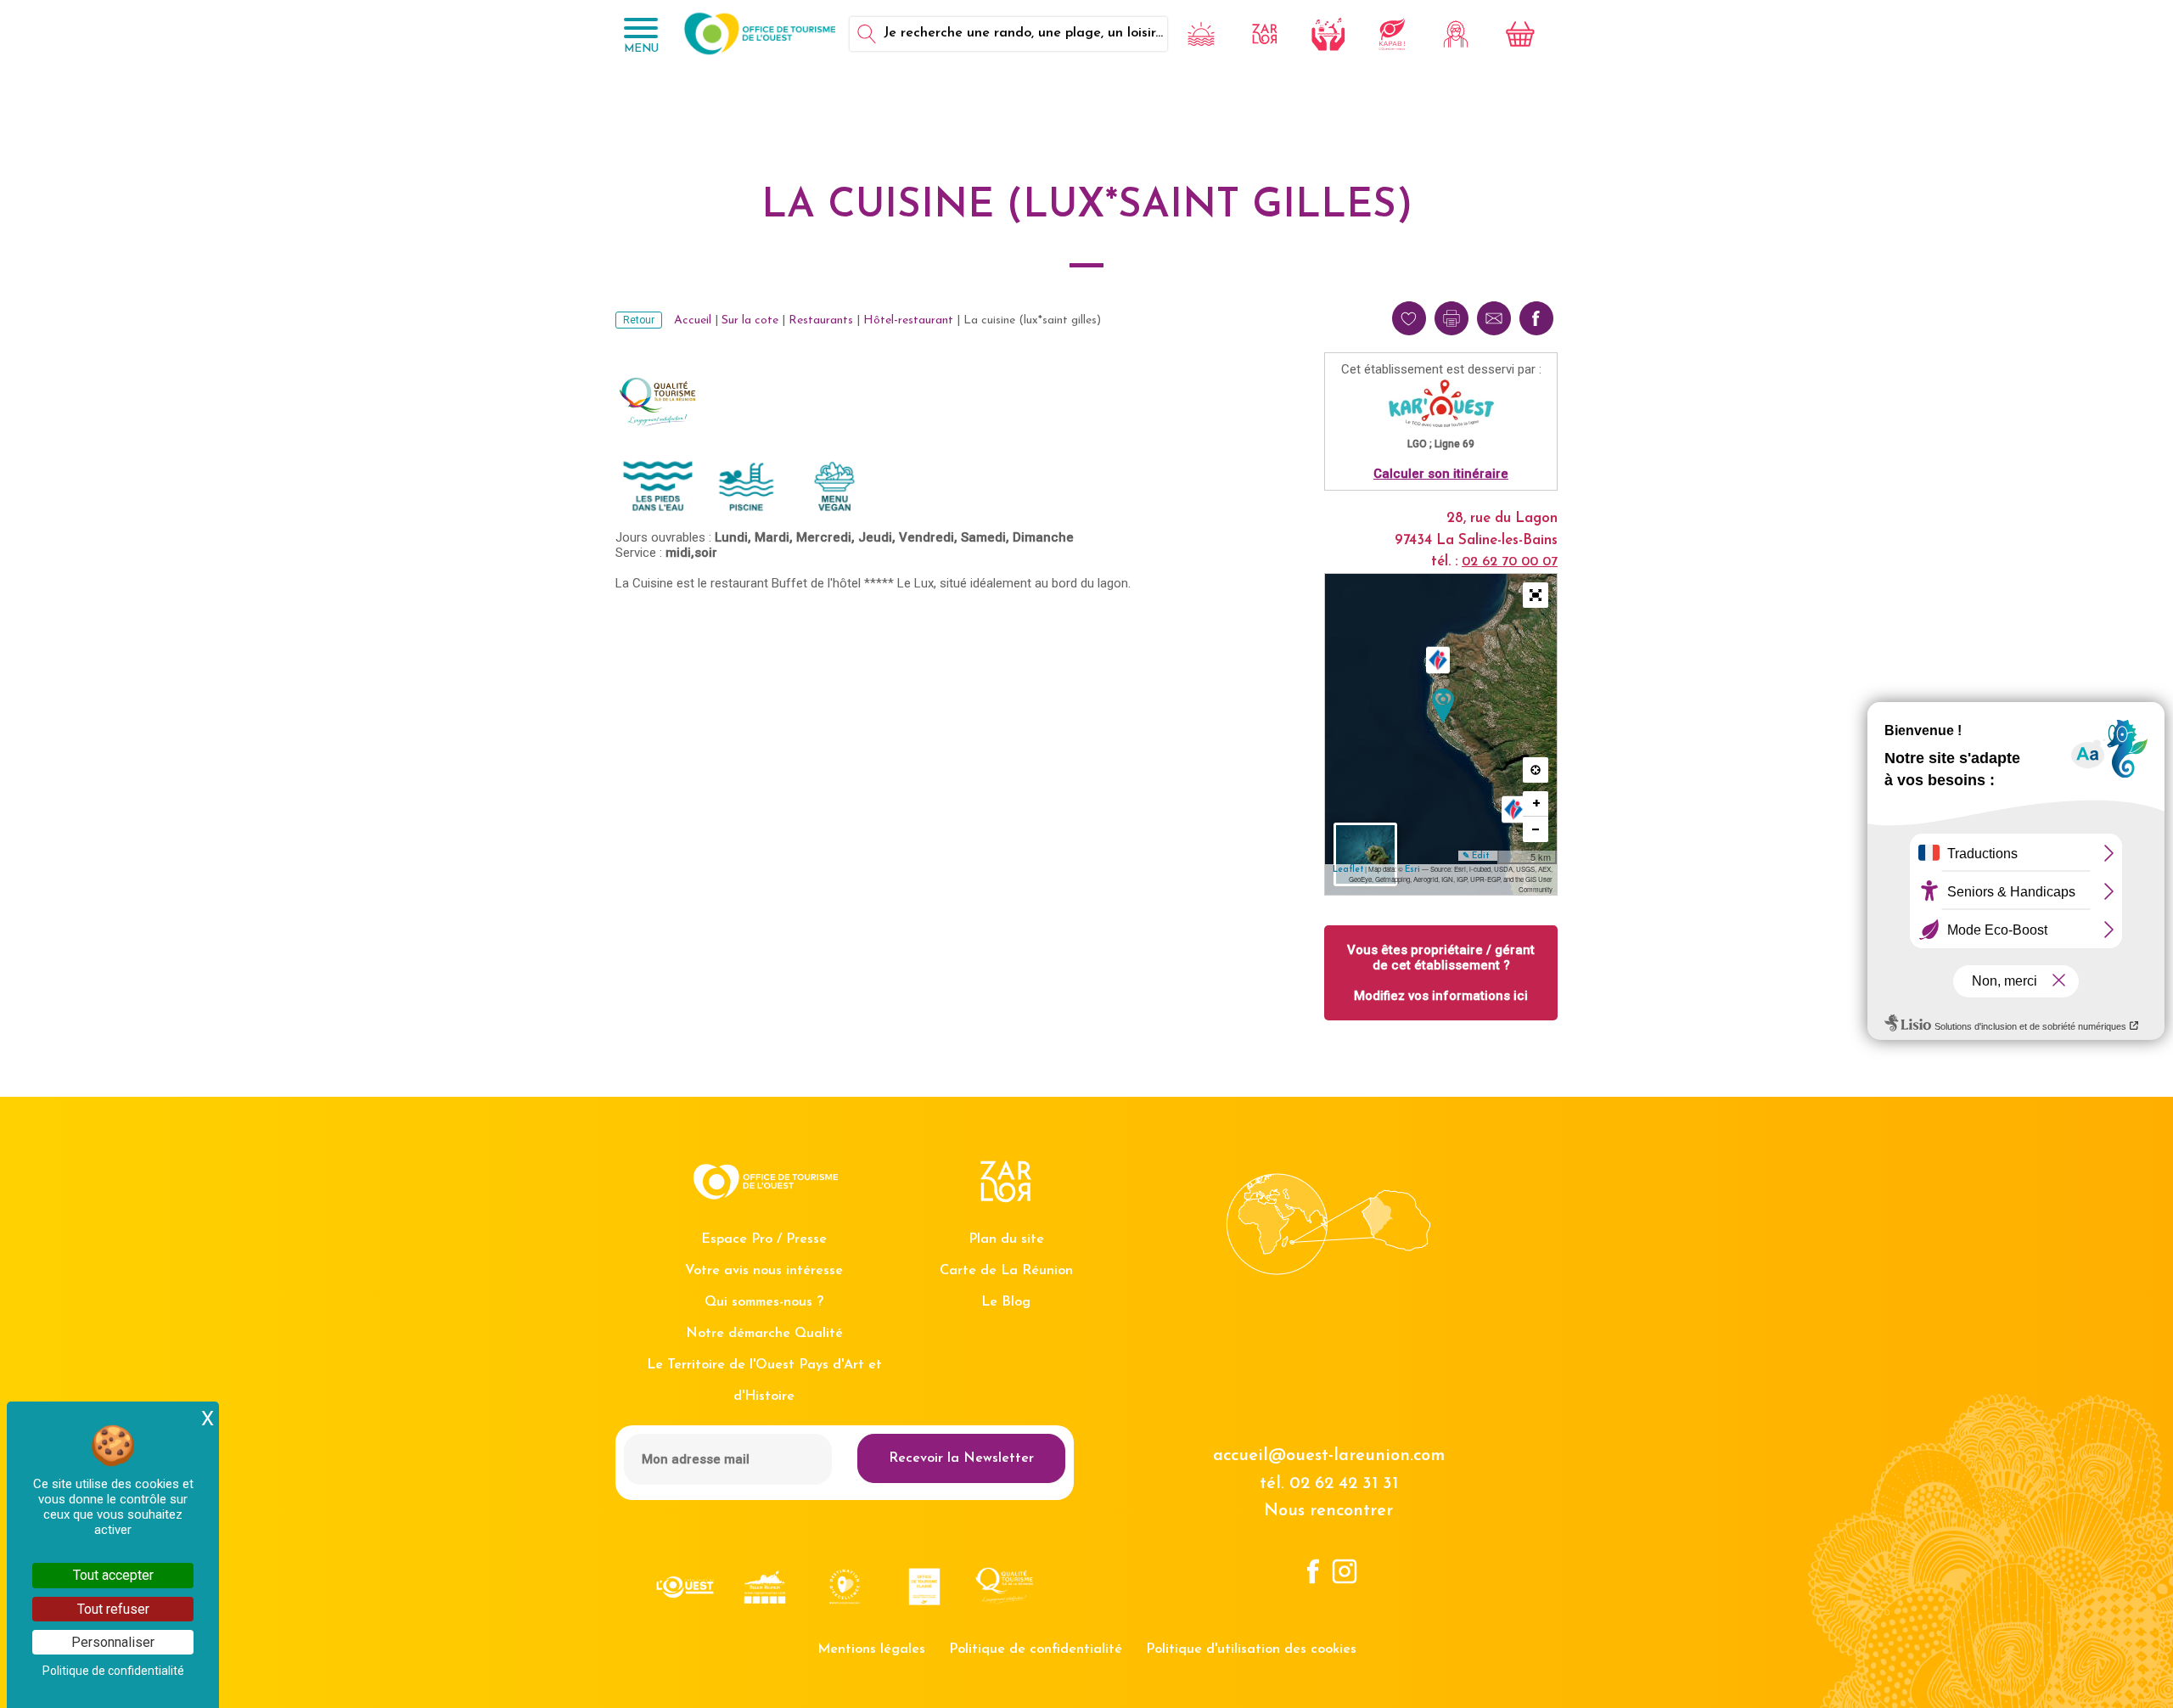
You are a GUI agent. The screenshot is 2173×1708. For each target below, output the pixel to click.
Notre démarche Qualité (764, 1334)
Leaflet (1348, 870)
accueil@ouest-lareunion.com (1329, 1456)
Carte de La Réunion (1006, 1271)
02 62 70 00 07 (1510, 562)
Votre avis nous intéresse (764, 1271)
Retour (639, 320)
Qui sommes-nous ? (764, 1302)
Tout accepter (113, 1575)
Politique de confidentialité (1036, 1649)
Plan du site (1006, 1239)
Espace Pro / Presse (764, 1239)
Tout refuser (113, 1609)
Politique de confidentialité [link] (113, 1671)
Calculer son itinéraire (1441, 474)
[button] (1536, 595)
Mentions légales (871, 1649)
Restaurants (821, 320)
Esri (1412, 870)
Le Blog (1006, 1302)
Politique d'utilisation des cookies (1251, 1649)
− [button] (1536, 829)
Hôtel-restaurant (908, 320)
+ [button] (1536, 803)
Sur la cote (750, 320)
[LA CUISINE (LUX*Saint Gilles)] (1443, 706)
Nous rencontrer (1328, 1511)
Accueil (693, 320)
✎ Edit (1476, 856)
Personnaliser (113, 1642)
